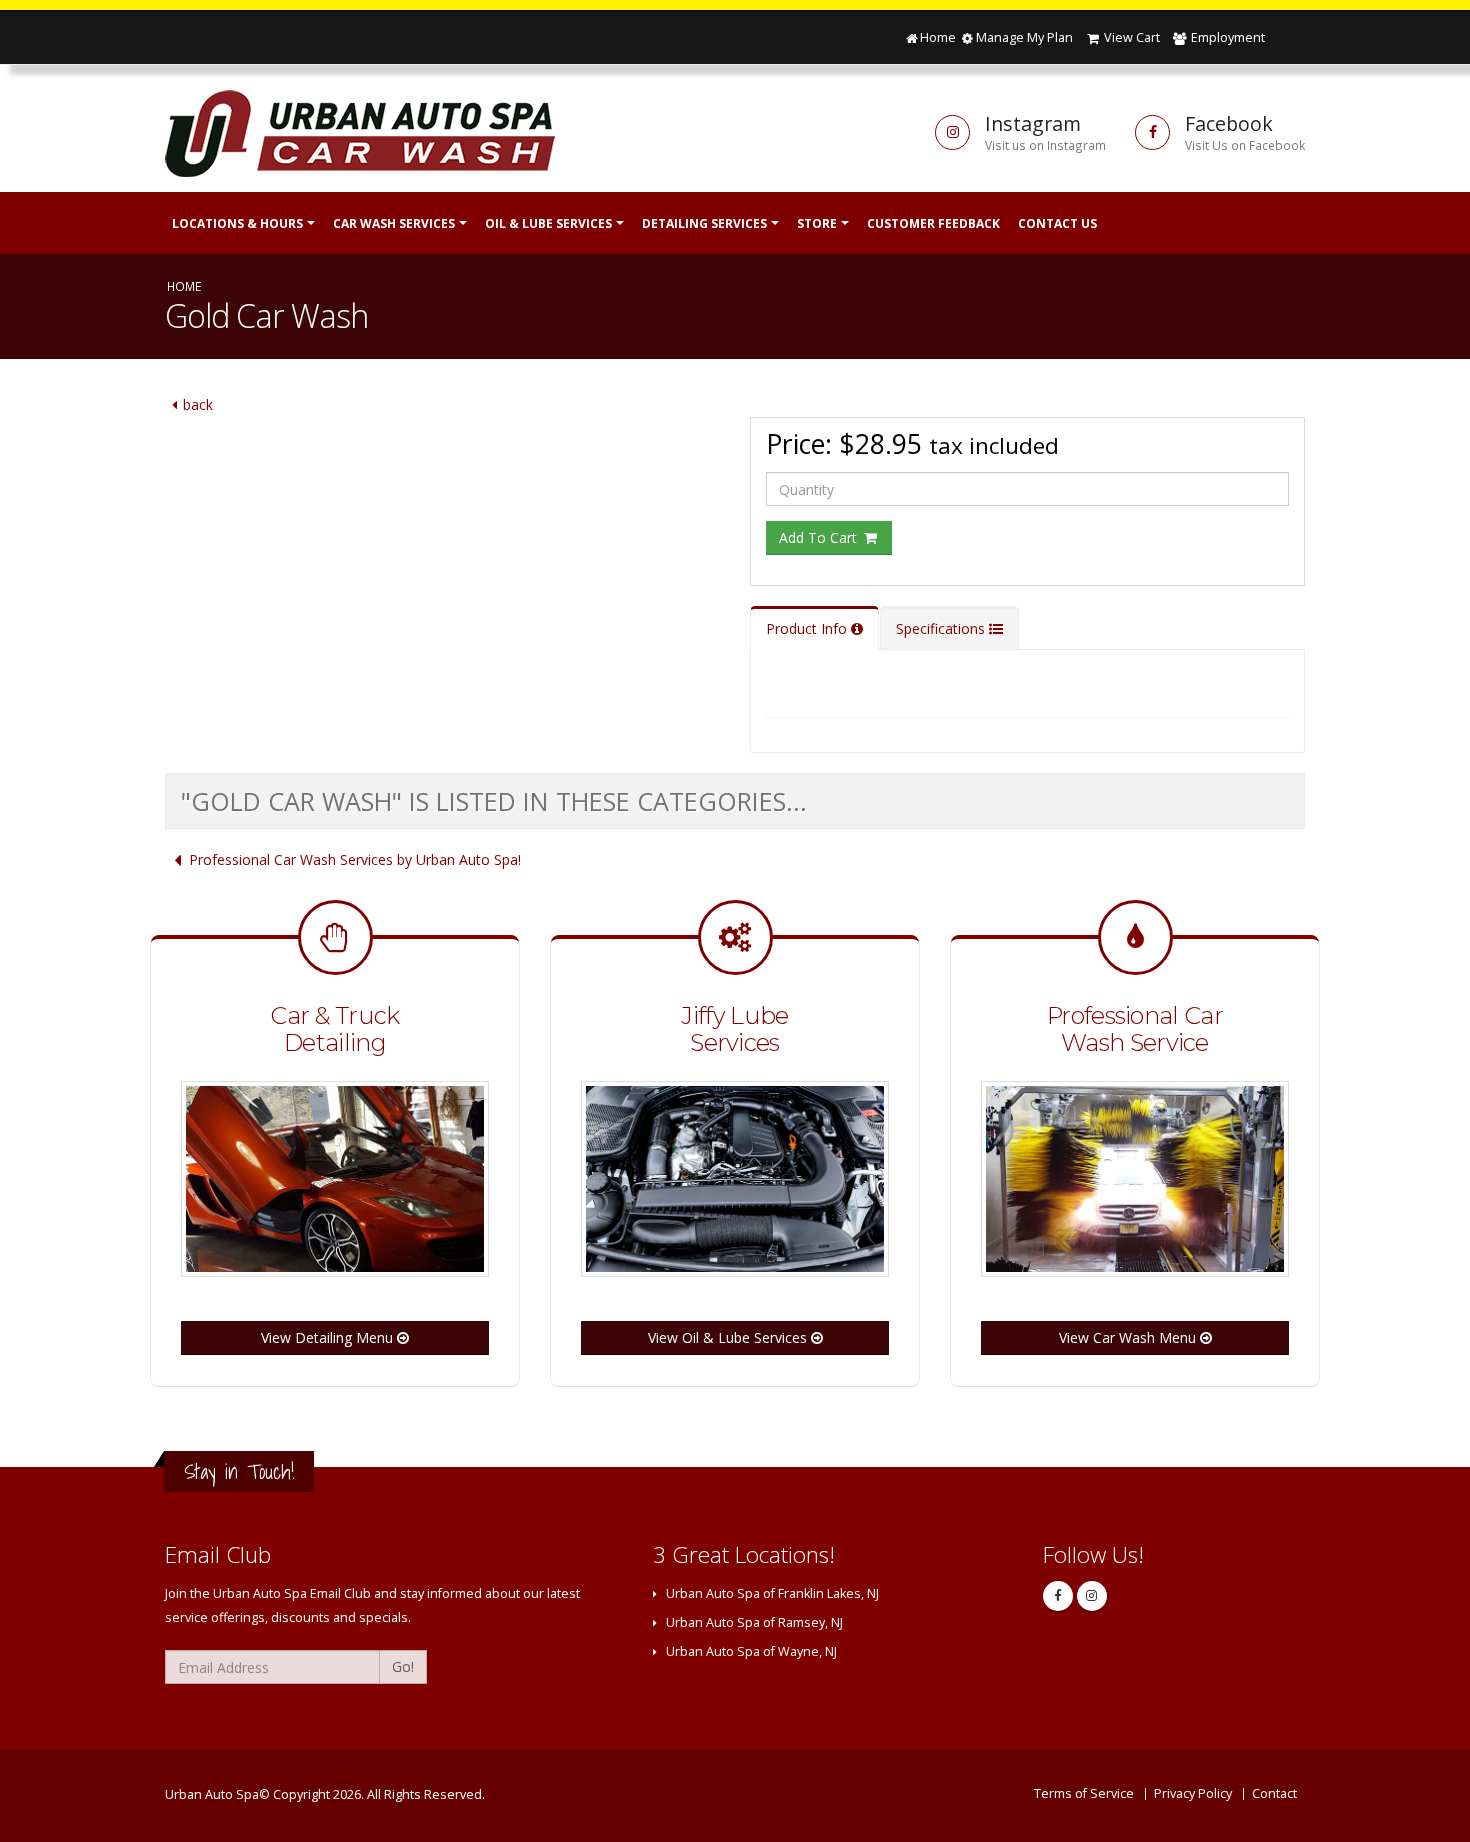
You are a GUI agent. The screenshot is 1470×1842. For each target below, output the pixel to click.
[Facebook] (1058, 1596)
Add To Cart (820, 537)
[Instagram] (1092, 1596)
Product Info (808, 628)
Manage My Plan (1024, 37)
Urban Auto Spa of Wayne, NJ (751, 1651)
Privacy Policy (1193, 1793)
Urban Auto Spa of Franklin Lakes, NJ (772, 1593)
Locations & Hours (237, 223)
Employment (1226, 37)
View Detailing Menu (329, 1337)
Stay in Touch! (239, 1471)
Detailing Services (704, 223)
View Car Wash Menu (1129, 1337)
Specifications (942, 628)
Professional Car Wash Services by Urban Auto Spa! (355, 859)
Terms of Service (1084, 1793)
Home (938, 37)
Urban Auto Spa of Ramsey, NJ (754, 1622)
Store (817, 223)
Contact (1274, 1793)
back (198, 404)
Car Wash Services (394, 223)
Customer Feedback (933, 223)
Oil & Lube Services (548, 223)
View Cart (1130, 37)
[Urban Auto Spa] (397, 131)
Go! (403, 1666)
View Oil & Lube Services (729, 1337)
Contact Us (1057, 223)
